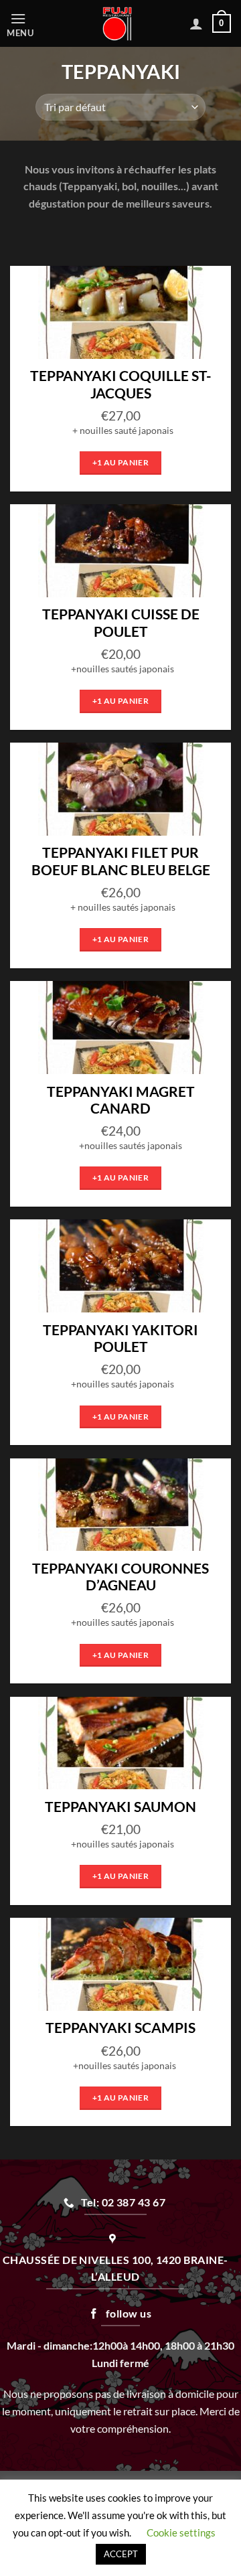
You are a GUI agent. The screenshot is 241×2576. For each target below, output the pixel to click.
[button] (28, 24)
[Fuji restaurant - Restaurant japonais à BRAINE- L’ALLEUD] (117, 23)
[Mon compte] (196, 23)
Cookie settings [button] (181, 2532)
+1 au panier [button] (120, 462)
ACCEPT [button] (121, 2554)
